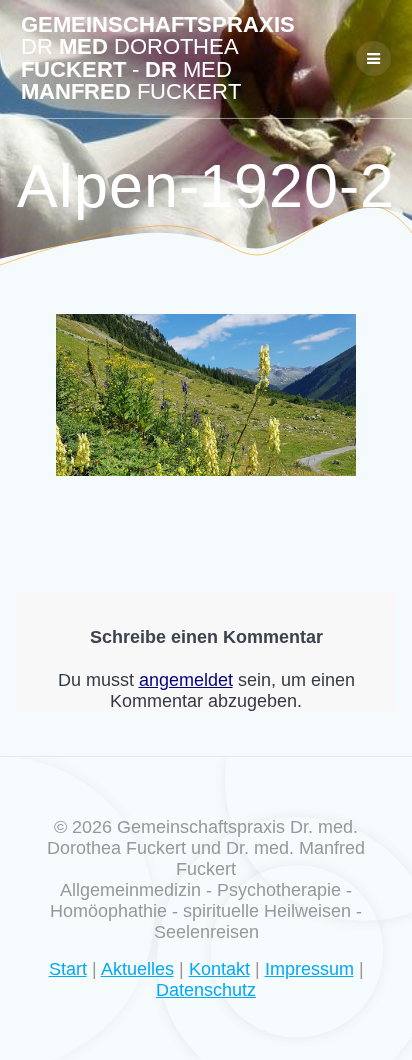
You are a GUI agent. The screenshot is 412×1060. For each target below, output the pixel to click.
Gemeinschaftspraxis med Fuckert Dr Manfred (158, 59)
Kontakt (219, 969)
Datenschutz (206, 990)
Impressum (309, 969)
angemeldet (186, 680)
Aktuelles (137, 969)
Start (68, 969)
